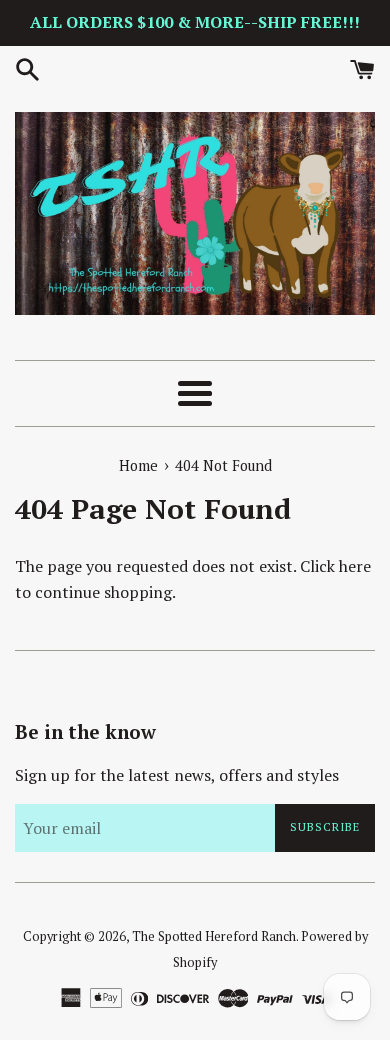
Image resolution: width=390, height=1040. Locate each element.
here (355, 566)
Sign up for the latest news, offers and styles (177, 775)
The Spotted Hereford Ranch (214, 936)
